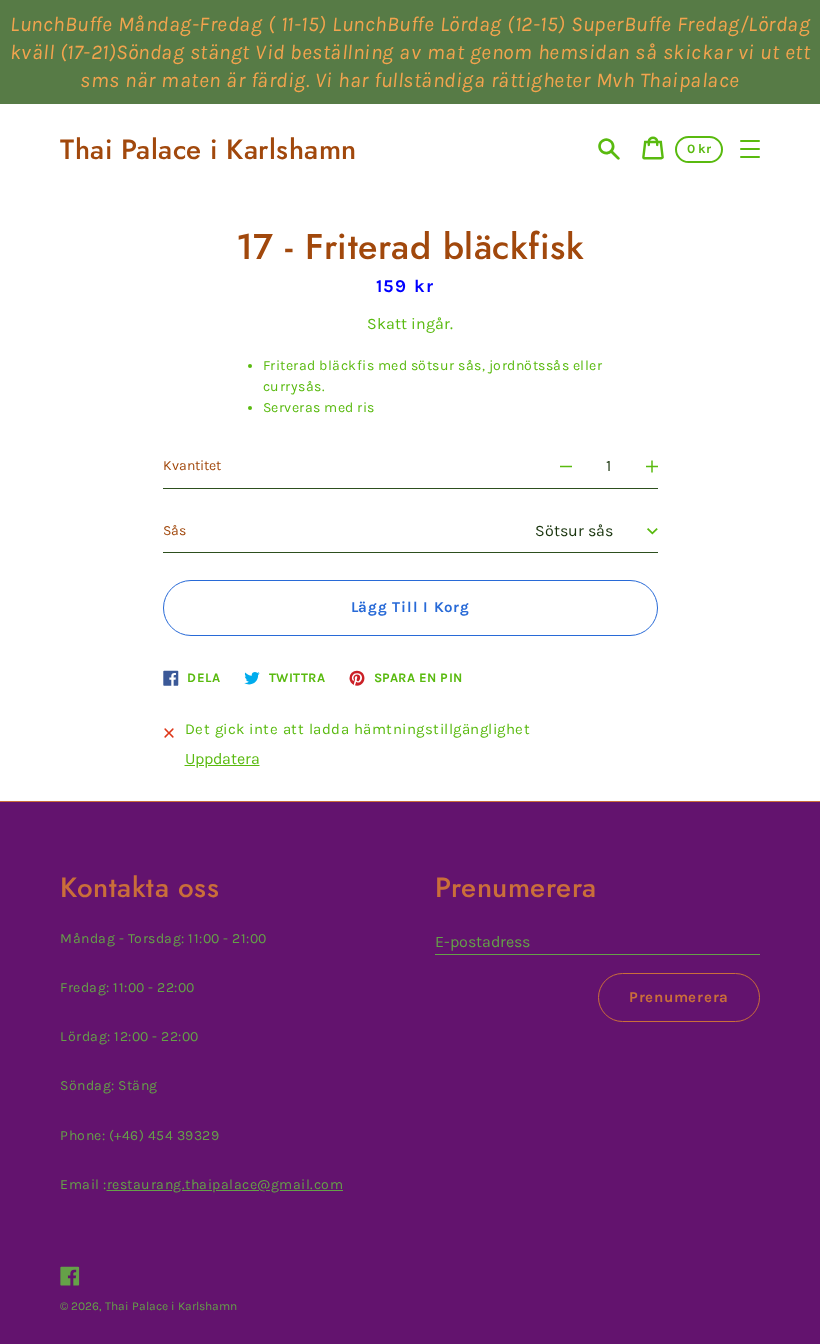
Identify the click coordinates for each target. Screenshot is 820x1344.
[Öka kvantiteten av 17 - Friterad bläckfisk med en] (652, 466)
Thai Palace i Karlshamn (208, 149)
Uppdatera (222, 758)
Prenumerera (679, 997)
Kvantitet (192, 465)
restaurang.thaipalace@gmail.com (225, 1184)
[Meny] (750, 149)
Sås (174, 530)
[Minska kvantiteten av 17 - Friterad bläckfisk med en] (566, 466)
